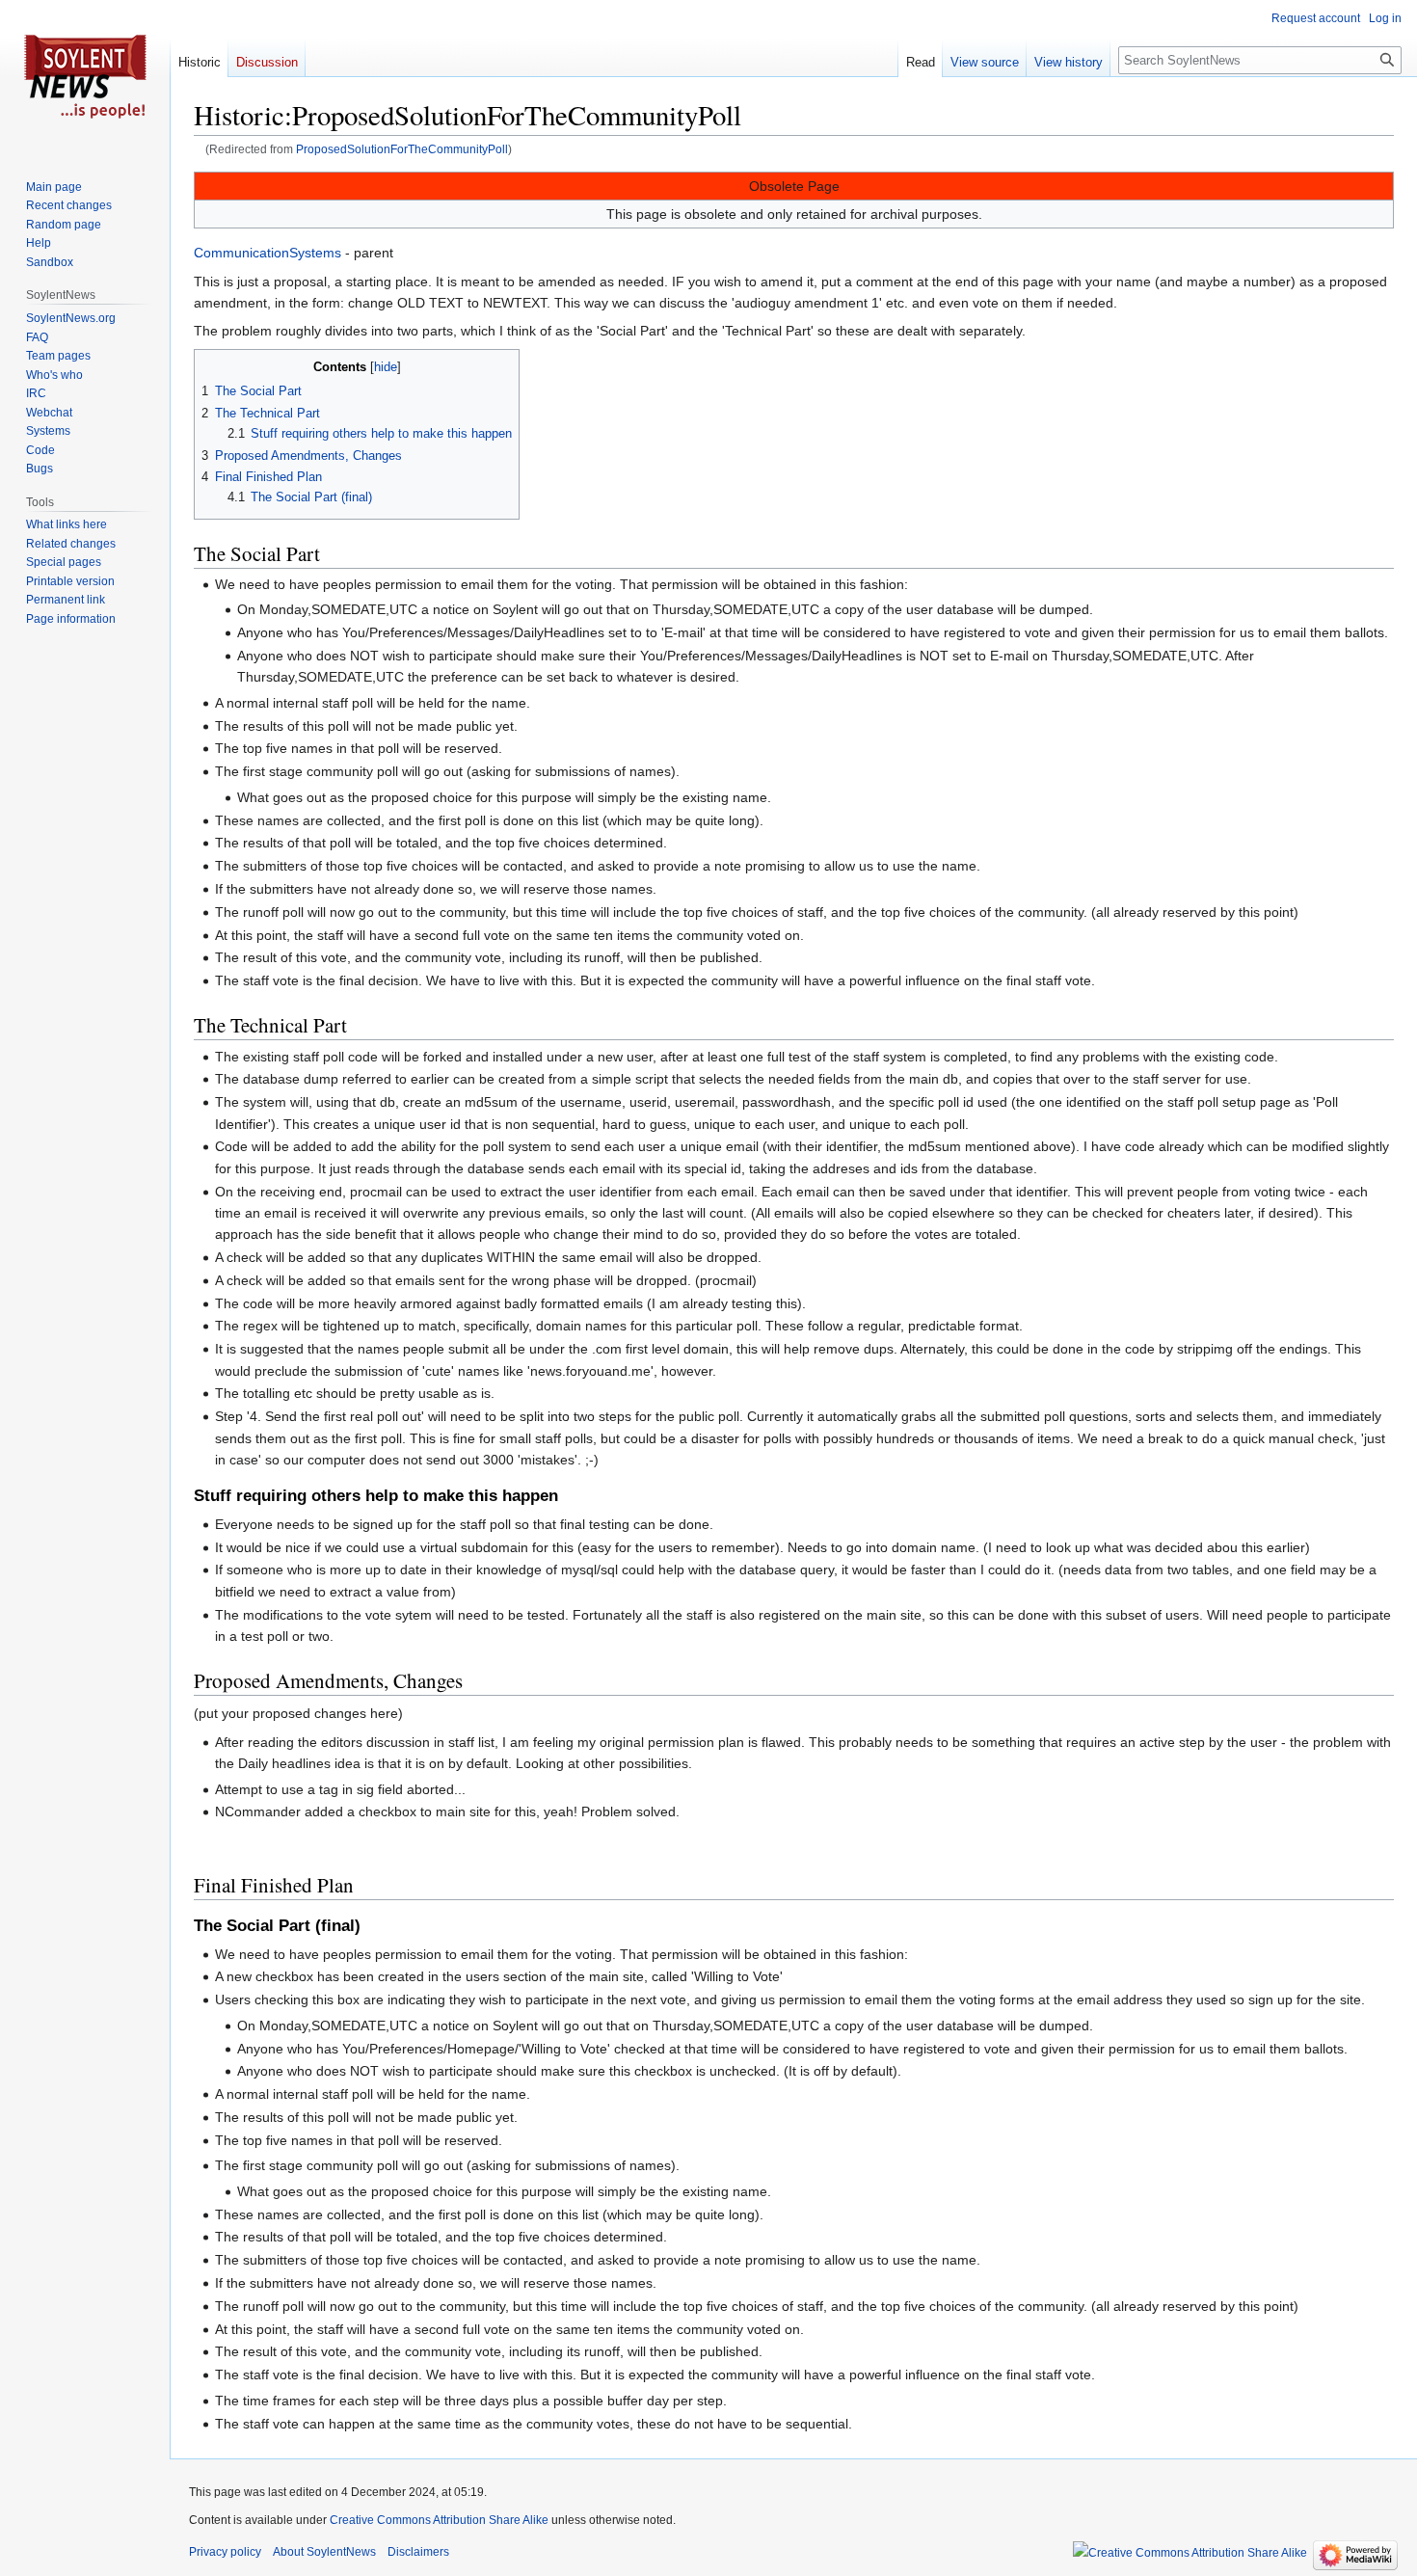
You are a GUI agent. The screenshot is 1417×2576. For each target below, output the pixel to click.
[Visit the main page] (85, 77)
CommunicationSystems (267, 253)
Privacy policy (225, 2552)
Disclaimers (418, 2552)
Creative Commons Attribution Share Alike (439, 2520)
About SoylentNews (324, 2552)
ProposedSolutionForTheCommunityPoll (402, 149)
